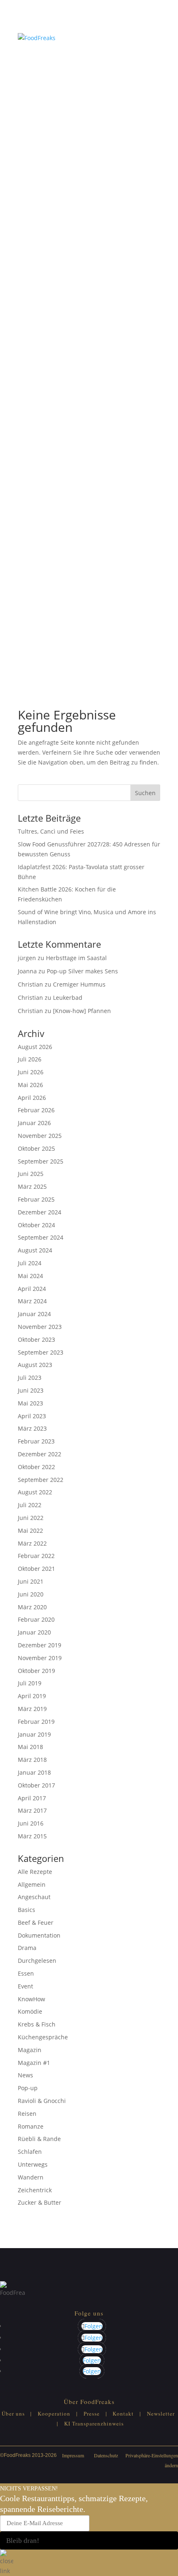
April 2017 (32, 1798)
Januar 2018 (34, 1772)
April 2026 (32, 1098)
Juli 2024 (30, 1263)
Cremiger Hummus (79, 984)
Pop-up (28, 2088)
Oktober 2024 (36, 1225)
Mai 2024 (30, 1276)
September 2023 (41, 1352)
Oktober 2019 (36, 1671)
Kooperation (54, 2414)
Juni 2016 (31, 1823)
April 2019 (32, 1696)
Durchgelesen (37, 1961)
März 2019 (32, 1709)
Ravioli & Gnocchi (42, 2101)
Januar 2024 (34, 1314)
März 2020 (32, 1607)
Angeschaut (34, 1897)
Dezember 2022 (40, 1454)
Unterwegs (33, 2164)
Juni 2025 (31, 1174)
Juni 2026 (31, 1072)
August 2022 (35, 1492)
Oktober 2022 (36, 1467)
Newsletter (161, 2414)
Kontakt (123, 2414)
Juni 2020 (31, 1594)
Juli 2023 (30, 1378)
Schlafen (30, 2152)
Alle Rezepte (35, 1872)
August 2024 (35, 1250)
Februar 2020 (36, 1619)
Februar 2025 (36, 1199)
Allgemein (32, 1884)
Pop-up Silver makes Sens (82, 971)
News (25, 2075)
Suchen (145, 793)
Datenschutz (106, 2455)
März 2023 (32, 1428)
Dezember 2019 (40, 1645)
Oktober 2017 (36, 1785)
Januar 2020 (34, 1632)
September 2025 (41, 1161)
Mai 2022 (30, 1531)
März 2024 (32, 1301)
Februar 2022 (36, 1556)
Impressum (73, 2455)
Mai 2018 (30, 1747)
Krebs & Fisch (37, 2024)
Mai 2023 (30, 1403)
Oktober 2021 (36, 1569)
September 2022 (41, 1480)
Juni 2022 (31, 1518)
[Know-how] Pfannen (82, 1011)
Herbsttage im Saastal (76, 958)
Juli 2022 (30, 1505)
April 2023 (32, 1416)
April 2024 (32, 1289)
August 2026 (35, 1047)
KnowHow (31, 1999)
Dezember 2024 (40, 1212)
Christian (30, 984)
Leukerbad (68, 998)
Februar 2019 (36, 1722)
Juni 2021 (31, 1581)
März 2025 (32, 1186)
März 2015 (32, 1836)
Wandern (31, 2177)
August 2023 (35, 1365)
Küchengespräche (43, 2037)
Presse (92, 2414)
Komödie (30, 2011)
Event (25, 1986)
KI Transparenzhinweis (94, 2423)
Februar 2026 (36, 1110)
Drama (27, 1948)
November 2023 (40, 1327)
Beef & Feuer (36, 1922)
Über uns (13, 2414)
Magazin (30, 2050)
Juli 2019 (30, 1683)
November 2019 (40, 1658)
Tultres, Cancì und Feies (51, 831)
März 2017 (32, 1810)
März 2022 (32, 1543)
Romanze (31, 2126)
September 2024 (41, 1237)
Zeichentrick (35, 2190)
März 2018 (32, 1760)
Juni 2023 (31, 1390)
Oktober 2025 (36, 1148)
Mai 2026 (30, 1085)
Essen (26, 1973)
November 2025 (40, 1136)
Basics (26, 1910)
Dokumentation (39, 1935)
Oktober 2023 (36, 1339)
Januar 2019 (34, 1734)
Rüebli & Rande (39, 2139)
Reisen (27, 2114)
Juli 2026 (30, 1059)
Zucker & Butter (40, 2202)
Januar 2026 (34, 1123)
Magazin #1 (34, 2063)
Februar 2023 (36, 1441)
